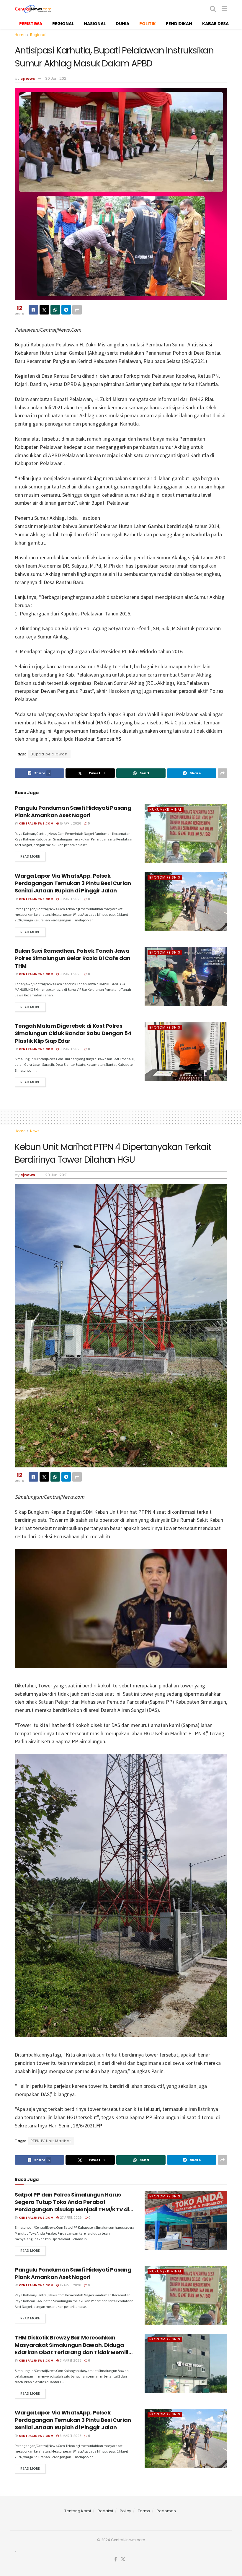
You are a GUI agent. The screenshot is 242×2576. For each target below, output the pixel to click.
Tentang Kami (78, 2511)
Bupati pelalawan (49, 754)
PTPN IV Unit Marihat (51, 2141)
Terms (144, 2511)
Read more (30, 856)
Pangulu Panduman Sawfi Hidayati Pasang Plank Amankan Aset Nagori (73, 812)
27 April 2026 (70, 2218)
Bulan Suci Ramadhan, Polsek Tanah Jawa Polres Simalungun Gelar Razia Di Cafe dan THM (72, 958)
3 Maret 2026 (70, 899)
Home (20, 35)
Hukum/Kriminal (166, 809)
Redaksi (105, 2511)
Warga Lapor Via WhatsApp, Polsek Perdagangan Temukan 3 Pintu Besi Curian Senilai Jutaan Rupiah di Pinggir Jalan (73, 883)
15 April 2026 (70, 823)
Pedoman (166, 2511)
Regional (38, 35)
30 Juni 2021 (56, 78)
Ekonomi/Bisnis (165, 877)
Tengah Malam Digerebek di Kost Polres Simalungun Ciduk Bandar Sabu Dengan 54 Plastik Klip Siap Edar (73, 1033)
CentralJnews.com (36, 823)
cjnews (28, 78)
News (35, 1131)
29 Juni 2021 (56, 1175)
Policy (125, 2511)
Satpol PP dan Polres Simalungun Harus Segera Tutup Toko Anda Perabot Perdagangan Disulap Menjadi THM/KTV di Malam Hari (72, 2206)
